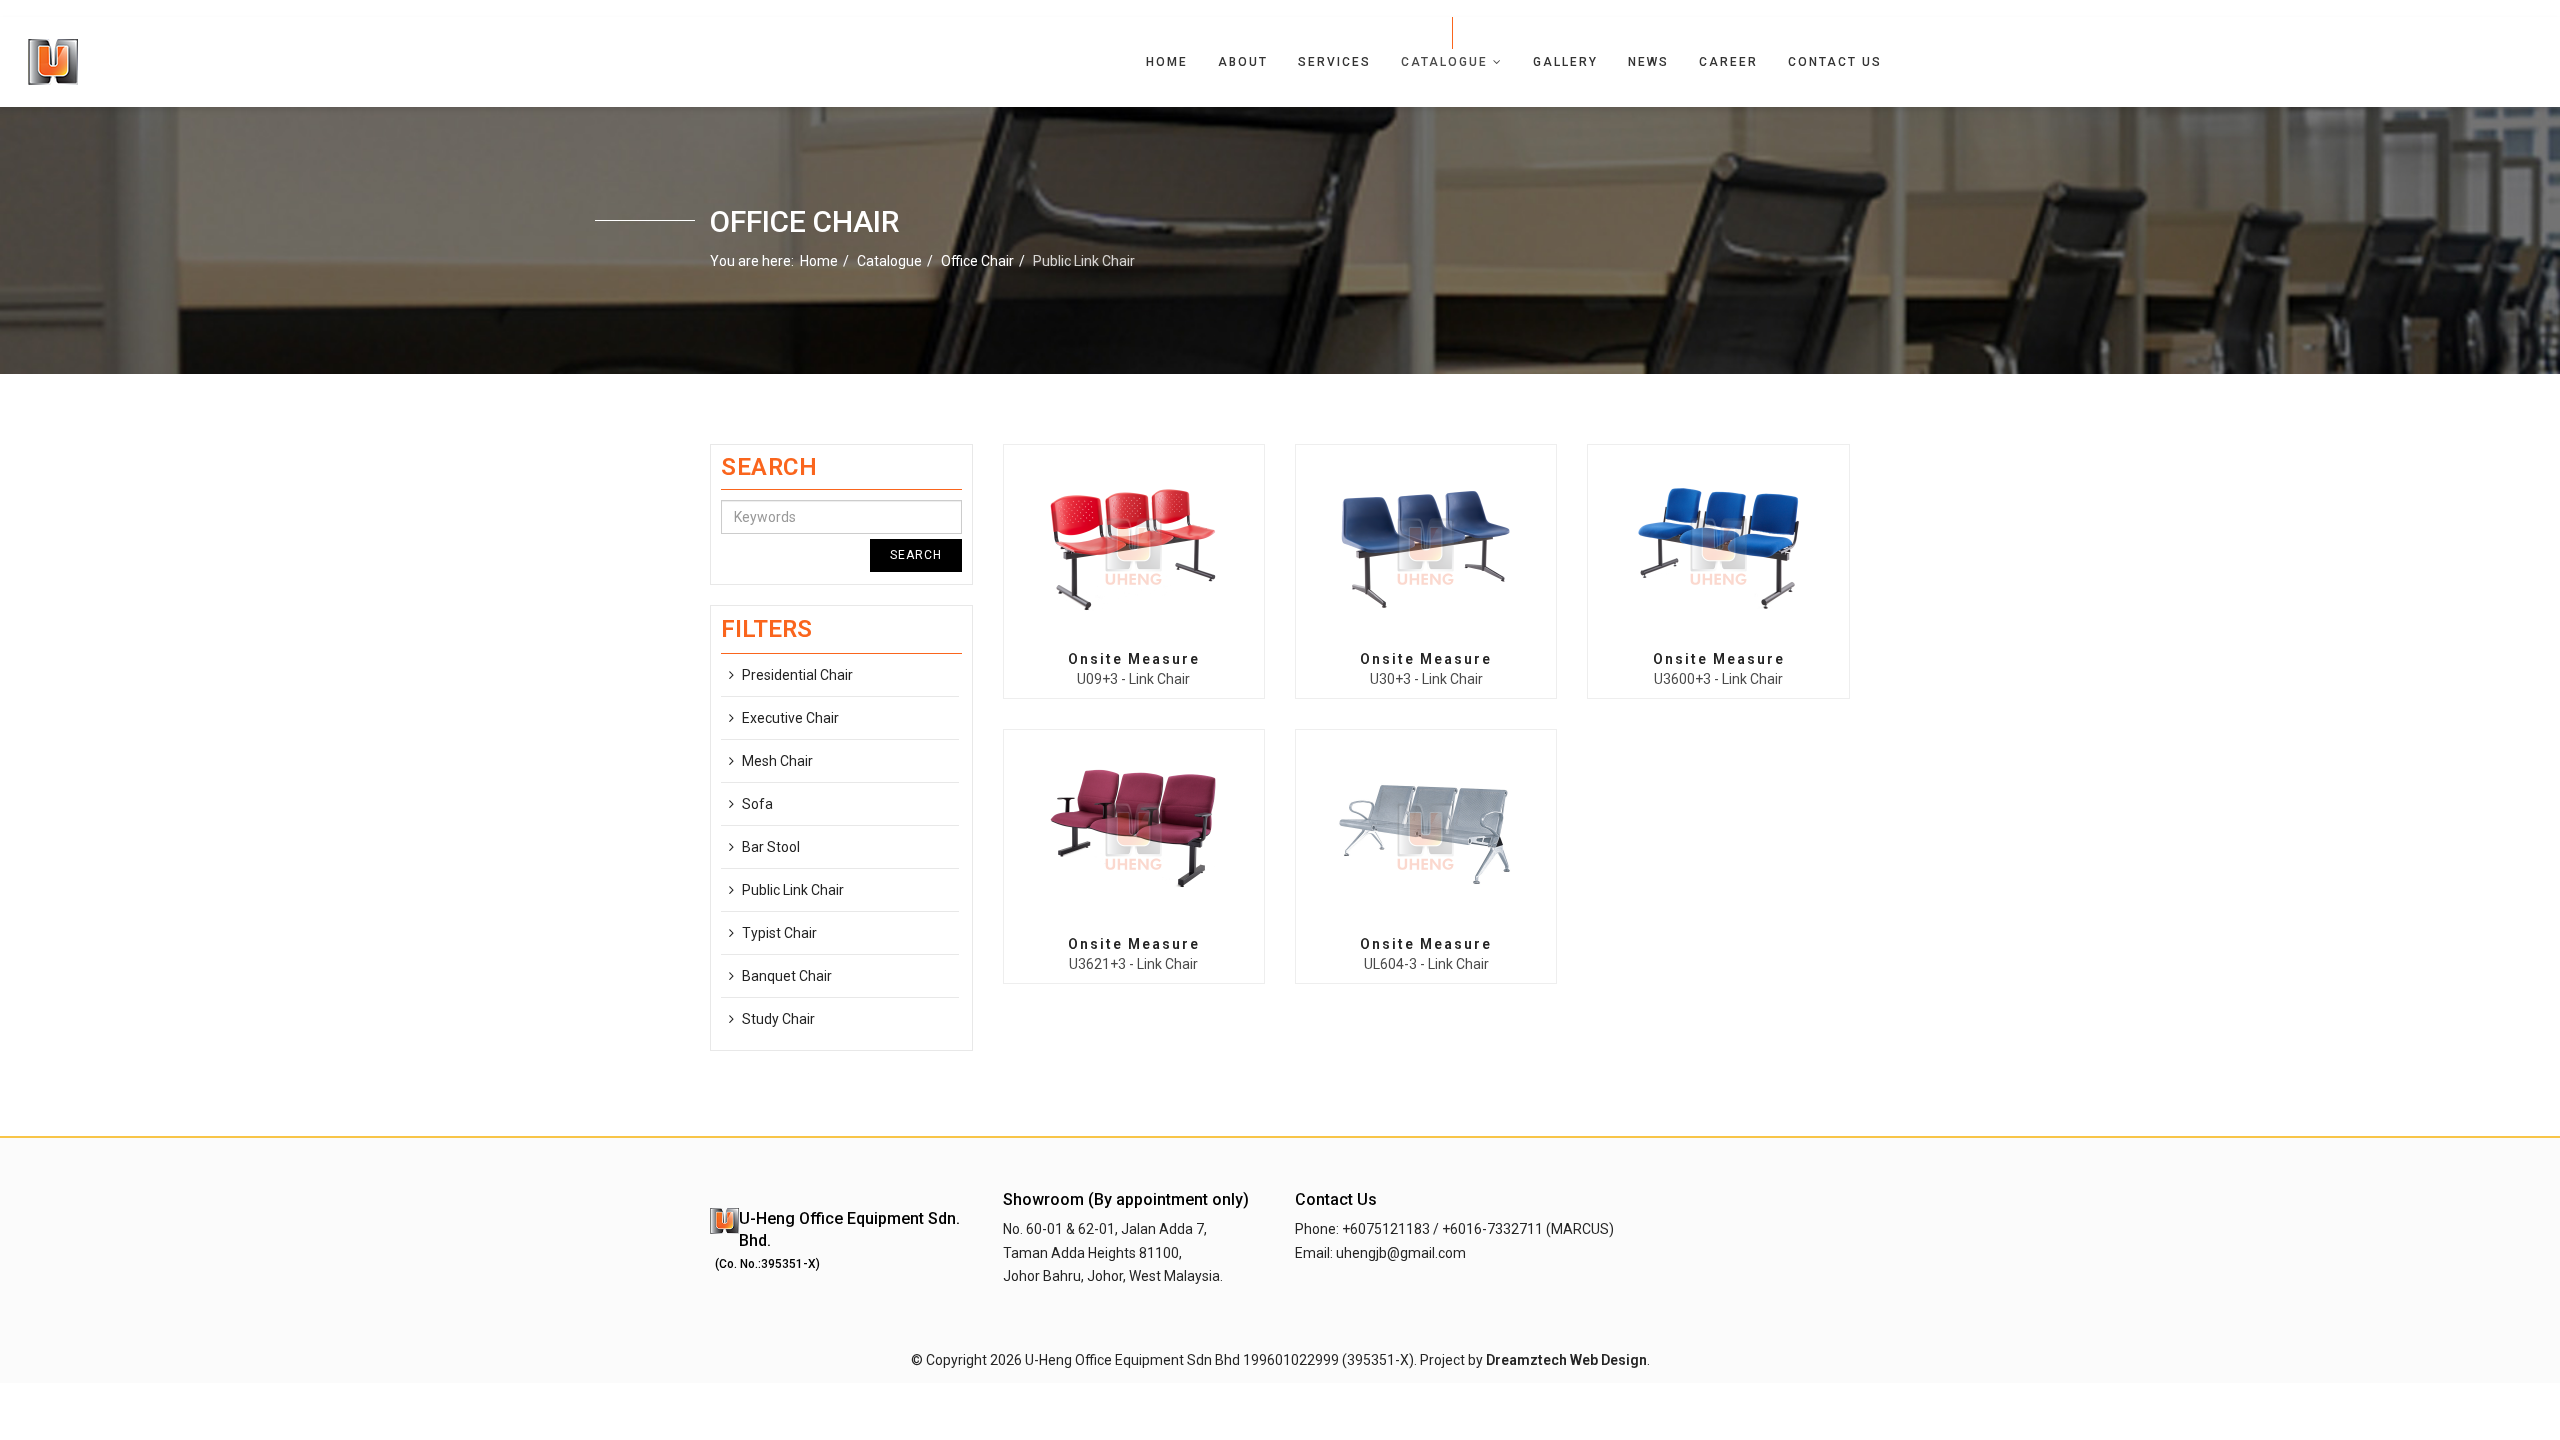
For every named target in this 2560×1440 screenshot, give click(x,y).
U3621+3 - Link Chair (1133, 964)
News (1648, 62)
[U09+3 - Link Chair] (1134, 549)
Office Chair (977, 261)
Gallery (1565, 62)
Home (1167, 62)
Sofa (757, 804)
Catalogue (1444, 62)
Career (1728, 62)
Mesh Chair (777, 761)
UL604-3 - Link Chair (1426, 964)
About (1243, 62)
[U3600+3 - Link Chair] (1719, 549)
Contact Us (1835, 62)
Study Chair (778, 1019)
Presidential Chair (797, 675)
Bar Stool (771, 847)
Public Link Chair (793, 890)
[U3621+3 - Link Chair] (1134, 834)
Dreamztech (1526, 1360)
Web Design (1608, 1360)
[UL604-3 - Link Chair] (1426, 834)
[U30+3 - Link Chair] (1426, 549)
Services (1334, 62)
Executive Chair (790, 718)
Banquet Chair (787, 976)
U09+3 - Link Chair (1133, 679)
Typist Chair (779, 933)
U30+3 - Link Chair (1426, 679)
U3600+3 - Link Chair (1718, 679)
